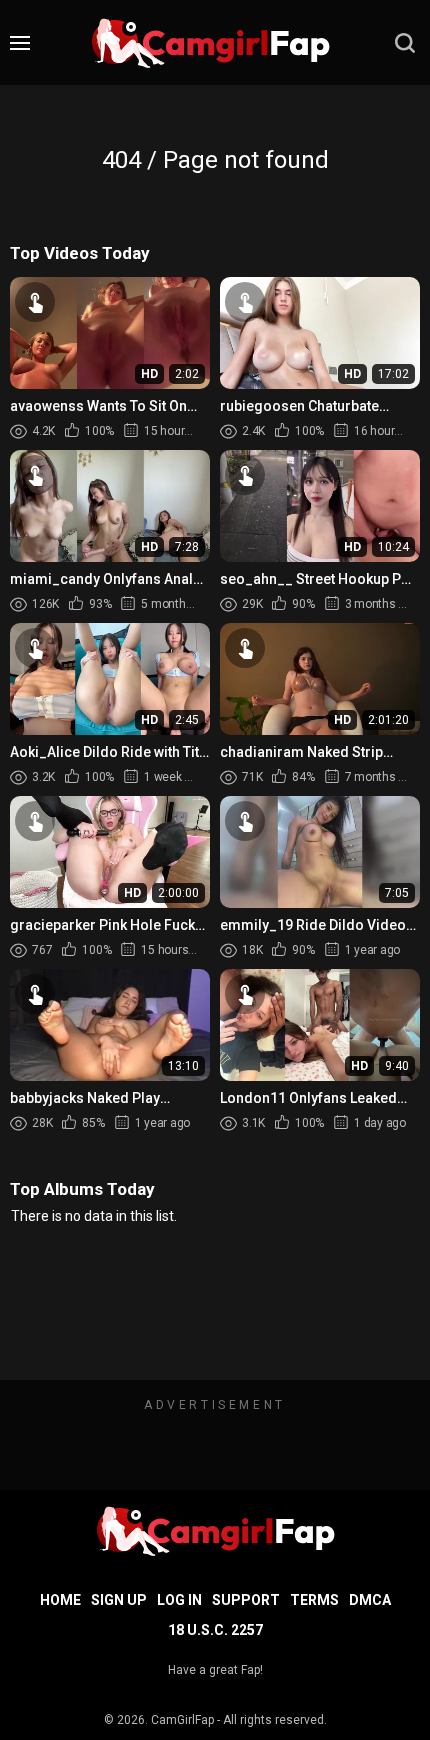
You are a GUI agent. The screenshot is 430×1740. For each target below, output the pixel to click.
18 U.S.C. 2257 (215, 1630)
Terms (314, 1600)
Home (60, 1600)
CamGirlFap (182, 1720)
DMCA (370, 1600)
